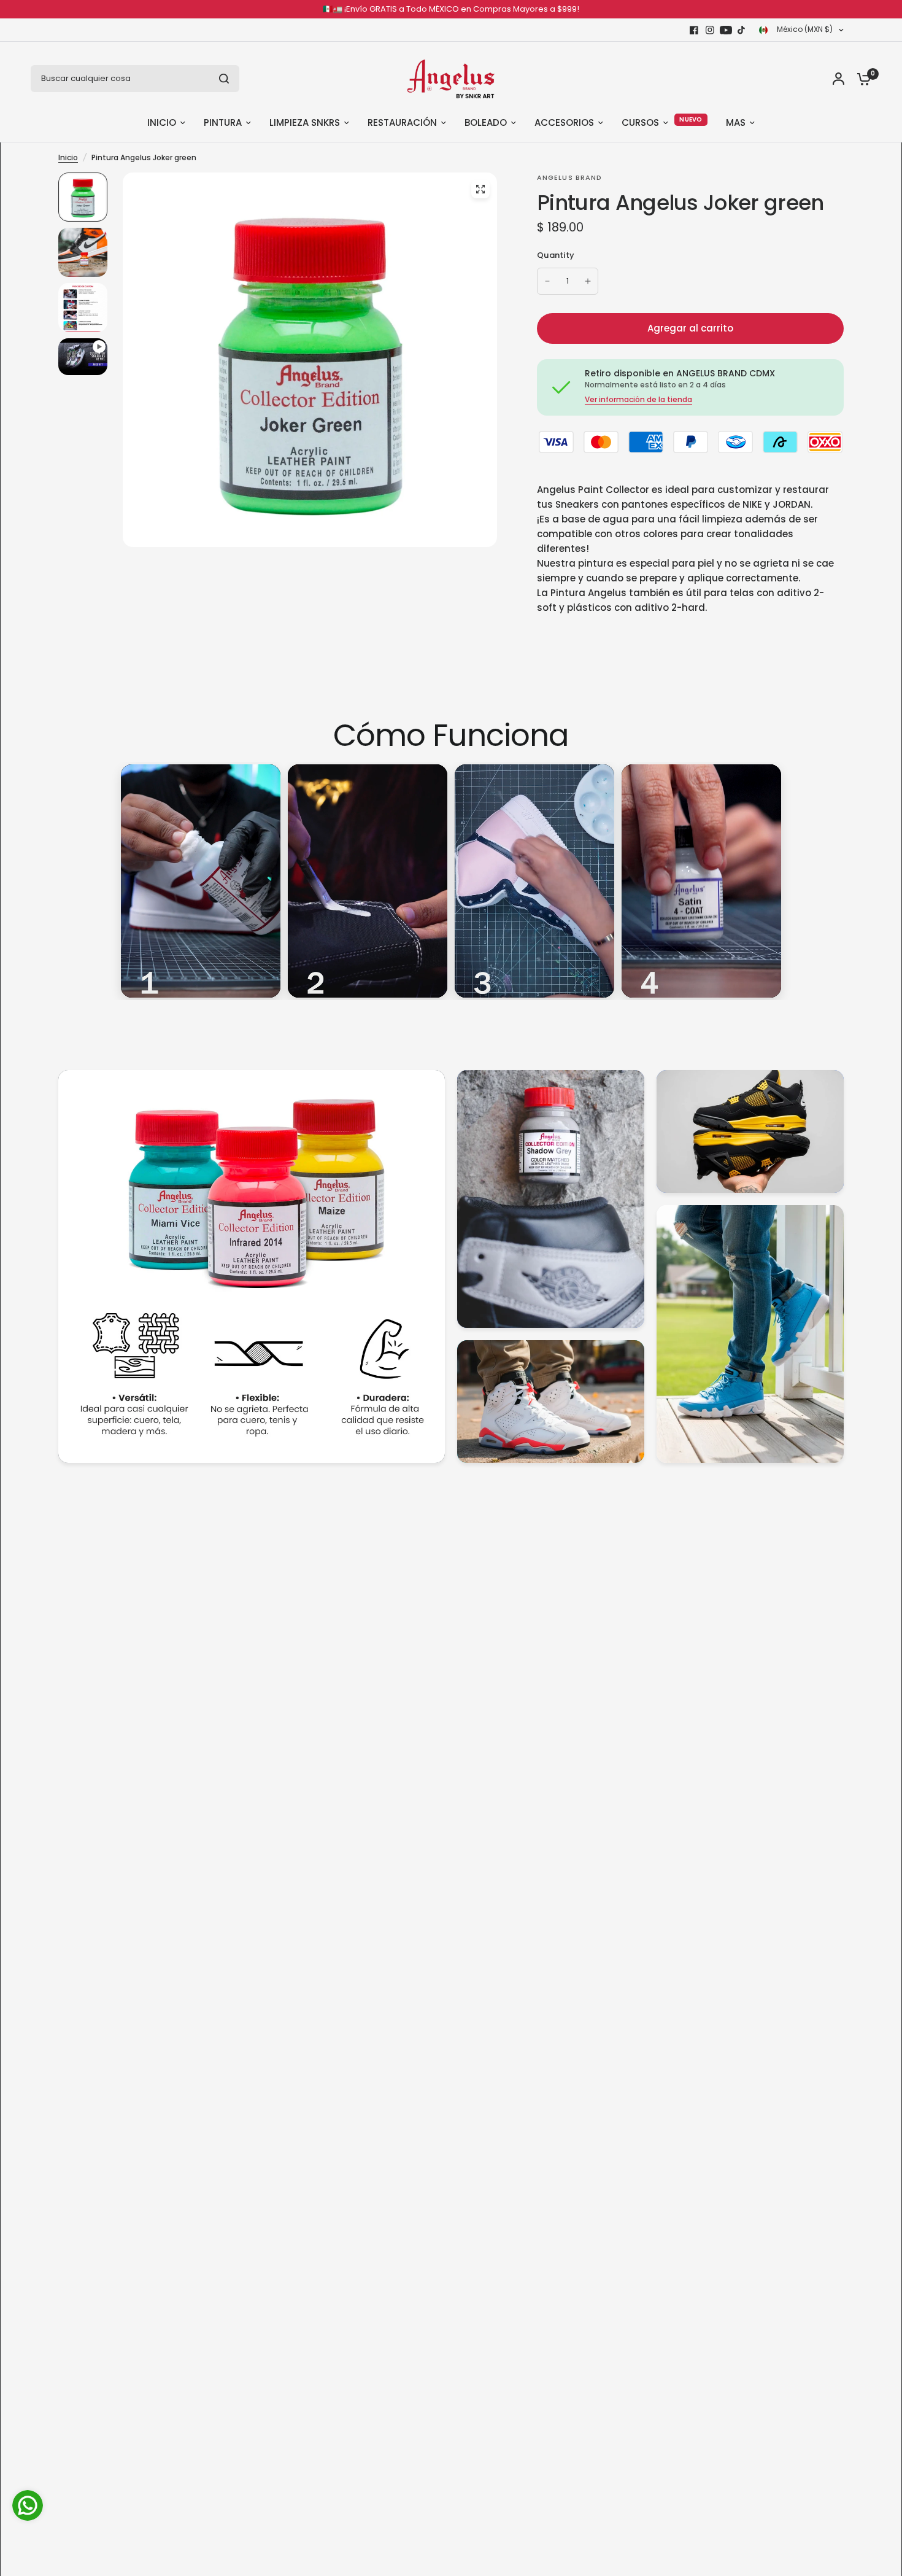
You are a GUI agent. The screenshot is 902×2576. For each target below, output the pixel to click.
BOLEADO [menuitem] (486, 122)
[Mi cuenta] (838, 79)
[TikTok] (742, 30)
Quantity (556, 255)
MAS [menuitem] (736, 122)
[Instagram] (710, 30)
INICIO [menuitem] (162, 122)
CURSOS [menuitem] (640, 122)
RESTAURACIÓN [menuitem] (402, 122)
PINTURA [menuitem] (223, 122)
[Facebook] (694, 30)
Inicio (68, 157)
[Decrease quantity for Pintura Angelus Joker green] (547, 281)
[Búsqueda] (224, 79)
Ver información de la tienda (638, 400)
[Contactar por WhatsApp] (28, 2505)
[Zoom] (480, 189)
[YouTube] (726, 30)
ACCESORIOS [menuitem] (564, 122)
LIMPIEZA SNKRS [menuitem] (305, 122)
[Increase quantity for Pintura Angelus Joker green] (588, 281)
